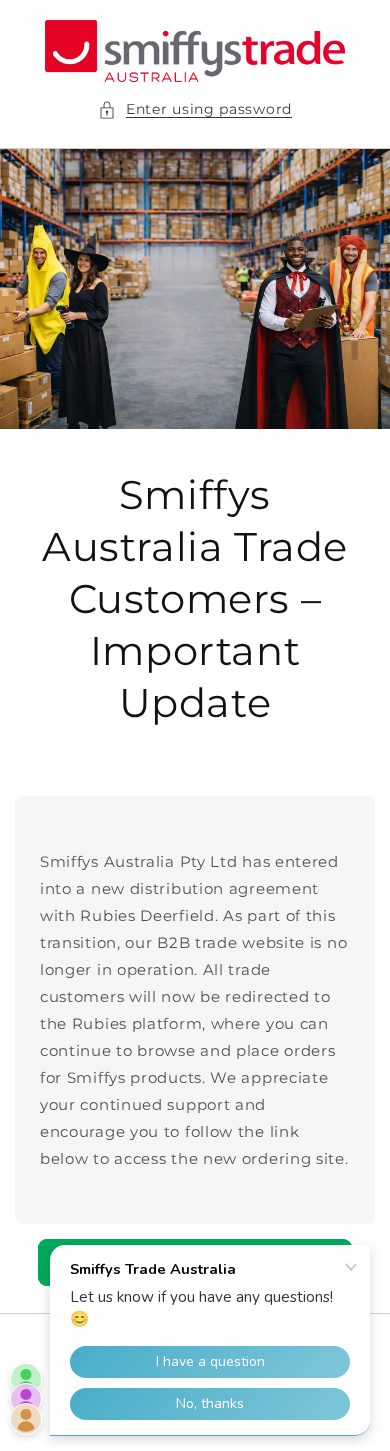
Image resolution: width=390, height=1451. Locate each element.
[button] (195, 109)
